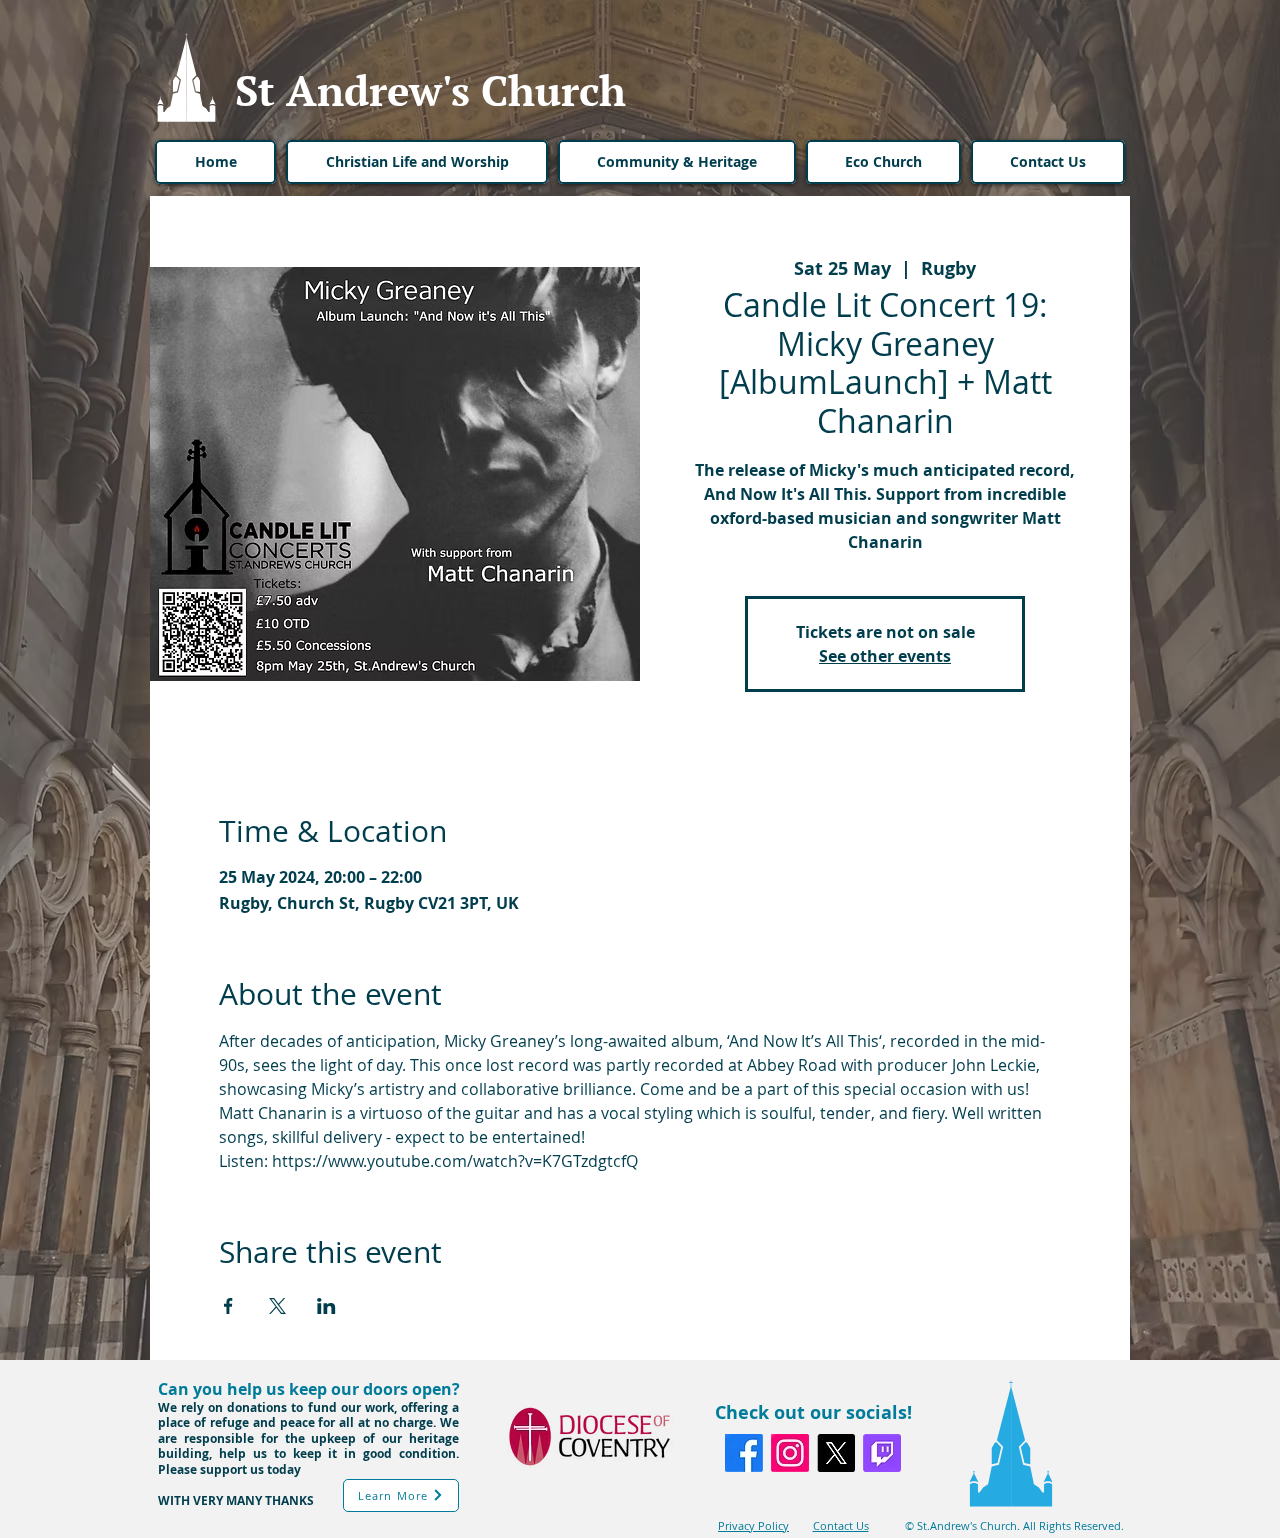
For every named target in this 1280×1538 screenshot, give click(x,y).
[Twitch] (882, 1453)
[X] (836, 1453)
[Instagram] (790, 1453)
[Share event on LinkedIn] (326, 1306)
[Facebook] (744, 1453)
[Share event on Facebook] (228, 1306)
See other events (885, 656)
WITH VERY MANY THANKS (236, 1500)
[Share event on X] (277, 1306)
